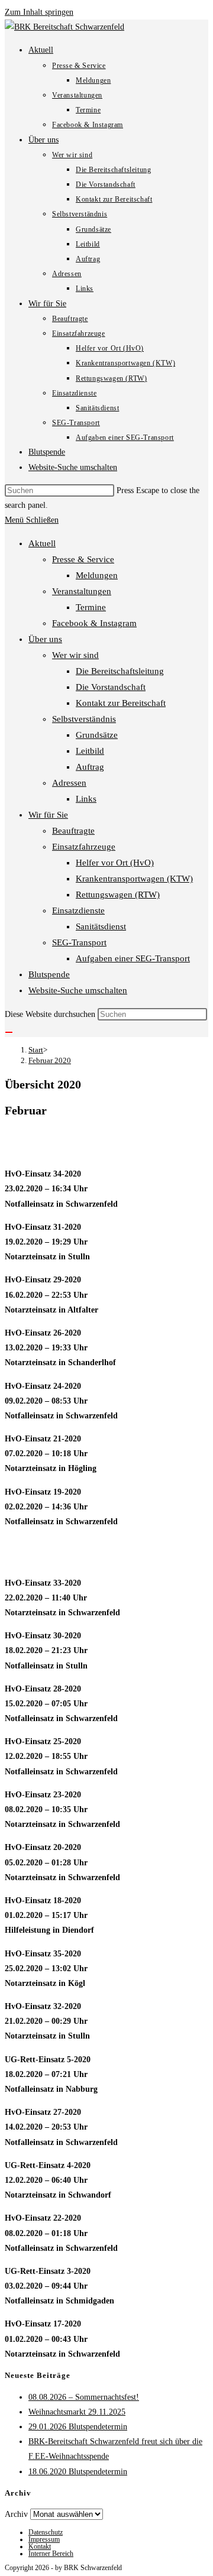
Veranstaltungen (82, 591)
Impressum (44, 2539)
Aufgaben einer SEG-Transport (133, 958)
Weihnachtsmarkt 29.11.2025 (77, 2412)
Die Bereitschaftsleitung (120, 671)
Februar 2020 (50, 1060)
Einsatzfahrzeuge (84, 847)
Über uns (45, 639)
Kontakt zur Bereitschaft (121, 703)
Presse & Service (83, 559)
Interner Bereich (51, 2554)
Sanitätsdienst (101, 926)
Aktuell (42, 543)
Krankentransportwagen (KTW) (134, 879)
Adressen (69, 783)
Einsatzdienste (78, 910)
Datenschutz (46, 2532)
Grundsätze (97, 735)
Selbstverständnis (84, 719)
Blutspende (49, 974)
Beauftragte (73, 831)
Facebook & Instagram (94, 623)
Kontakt (40, 2546)
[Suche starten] (9, 1032)
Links (86, 799)
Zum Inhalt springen (39, 12)
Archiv (16, 2514)
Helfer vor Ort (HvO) (115, 863)
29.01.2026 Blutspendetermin (78, 2427)
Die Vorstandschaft (111, 687)
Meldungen (97, 575)
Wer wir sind (75, 655)
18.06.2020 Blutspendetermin (78, 2472)
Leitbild (90, 751)
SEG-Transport (79, 942)
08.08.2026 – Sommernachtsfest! (84, 2397)
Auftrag (90, 767)
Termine (91, 607)
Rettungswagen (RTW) (118, 895)
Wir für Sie (48, 815)
